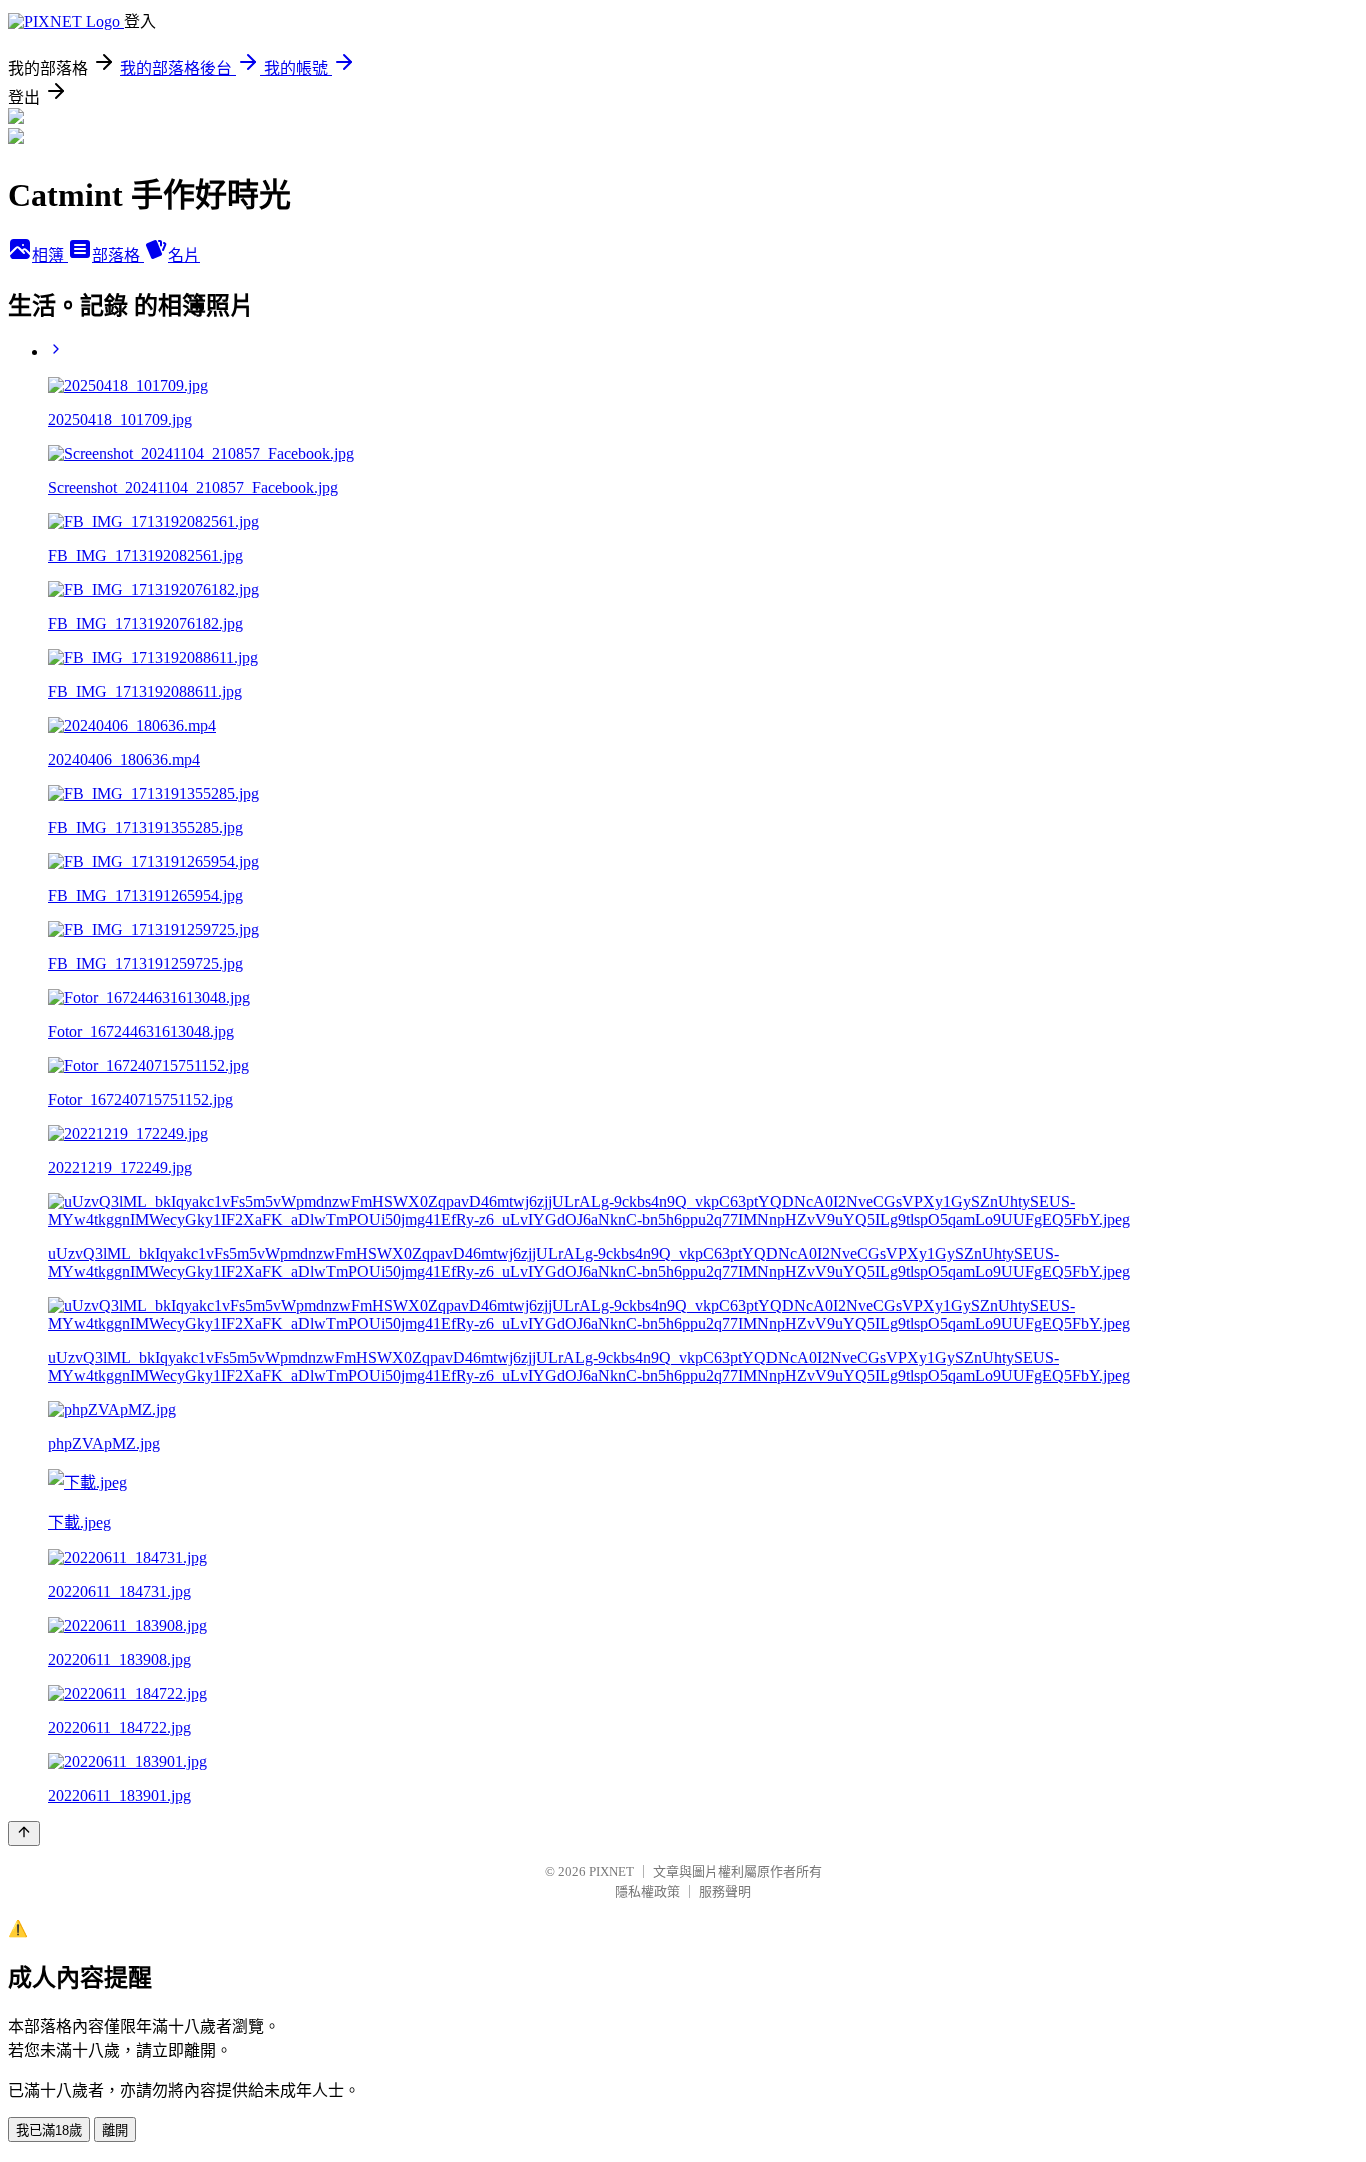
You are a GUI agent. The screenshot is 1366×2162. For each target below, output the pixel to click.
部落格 (118, 255)
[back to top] (24, 1833)
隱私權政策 (647, 1891)
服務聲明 (725, 1891)
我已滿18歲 (49, 2130)
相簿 (50, 255)
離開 (115, 2130)
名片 (184, 255)
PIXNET (611, 1871)
